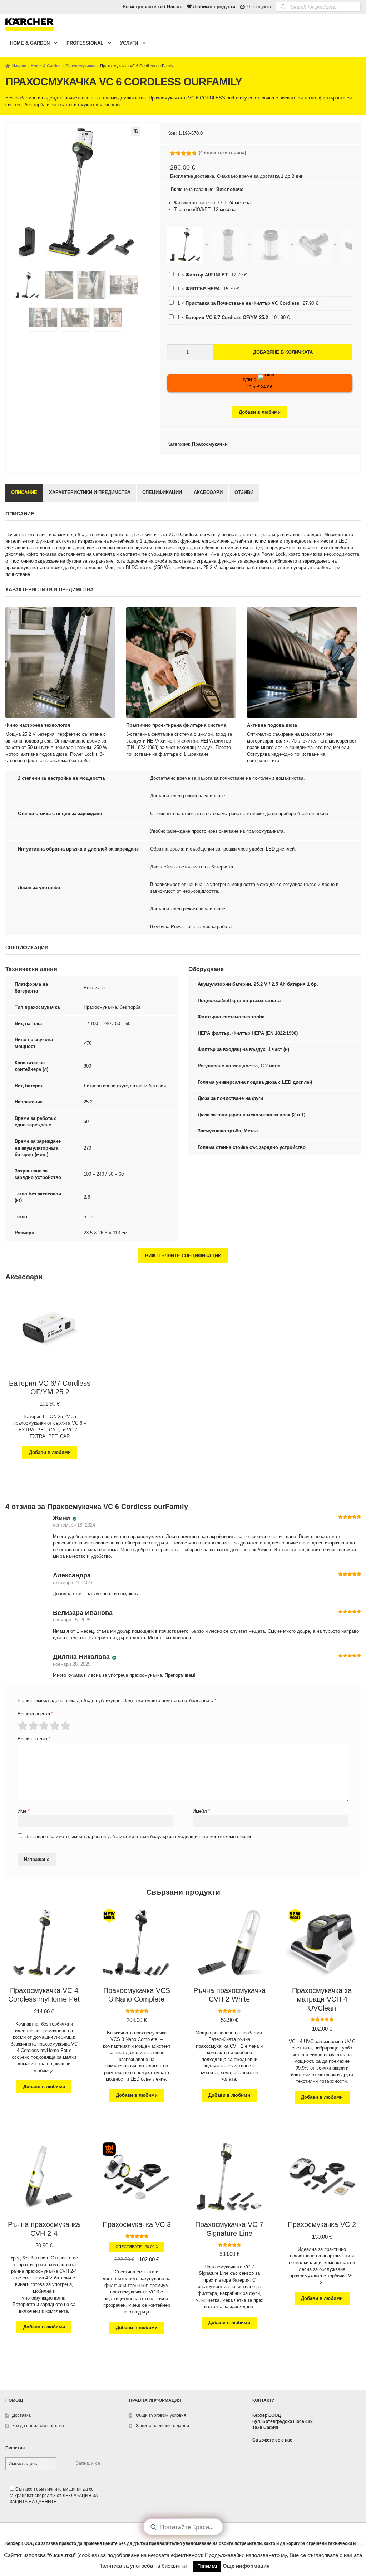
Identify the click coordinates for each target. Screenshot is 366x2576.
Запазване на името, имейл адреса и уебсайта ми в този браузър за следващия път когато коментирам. (139, 1836)
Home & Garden (30, 43)
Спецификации (162, 492)
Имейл (201, 1811)
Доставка (21, 2415)
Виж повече (230, 189)
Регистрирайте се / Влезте (152, 7)
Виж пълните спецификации (183, 1256)
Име (24, 1811)
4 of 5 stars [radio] (54, 1726)
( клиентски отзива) (222, 153)
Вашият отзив (34, 1739)
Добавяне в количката (283, 352)
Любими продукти (214, 7)
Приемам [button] (207, 2566)
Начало (19, 66)
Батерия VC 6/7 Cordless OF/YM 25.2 (227, 317)
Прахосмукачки (81, 66)
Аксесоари (208, 492)
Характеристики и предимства (90, 492)
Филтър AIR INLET (207, 275)
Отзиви (244, 492)
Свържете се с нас (272, 2440)
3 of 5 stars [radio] (44, 1726)
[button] (136, 132)
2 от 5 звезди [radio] (33, 1726)
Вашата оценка (35, 1714)
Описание (24, 492)
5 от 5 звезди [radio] (65, 1726)
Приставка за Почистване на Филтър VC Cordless (242, 303)
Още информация (246, 2566)
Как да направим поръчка (38, 2426)
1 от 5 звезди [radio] (22, 1726)
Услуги (129, 43)
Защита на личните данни (162, 2426)
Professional (85, 43)
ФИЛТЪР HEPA (203, 289)
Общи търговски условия (161, 2415)
